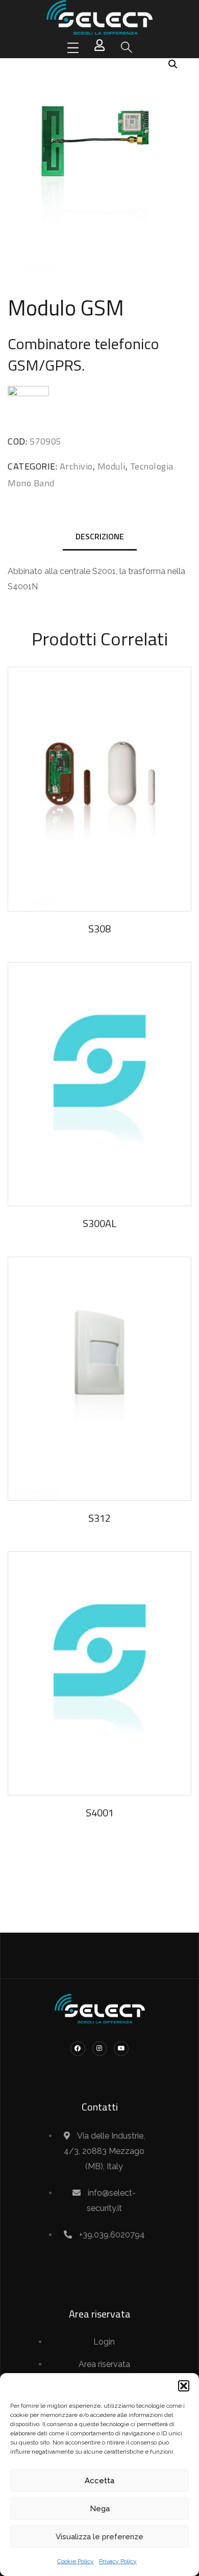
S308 (99, 929)
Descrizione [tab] (100, 536)
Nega (100, 2509)
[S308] (99, 789)
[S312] (99, 1379)
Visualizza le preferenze (99, 2537)
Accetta (99, 2481)
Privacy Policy (118, 2561)
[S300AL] (99, 1084)
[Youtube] (121, 2049)
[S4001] (99, 1673)
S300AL (99, 1223)
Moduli (111, 466)
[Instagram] (100, 2049)
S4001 (100, 1813)
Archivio (76, 466)
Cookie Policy (76, 2561)
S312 (99, 1518)
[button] (184, 2386)
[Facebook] (78, 2049)
